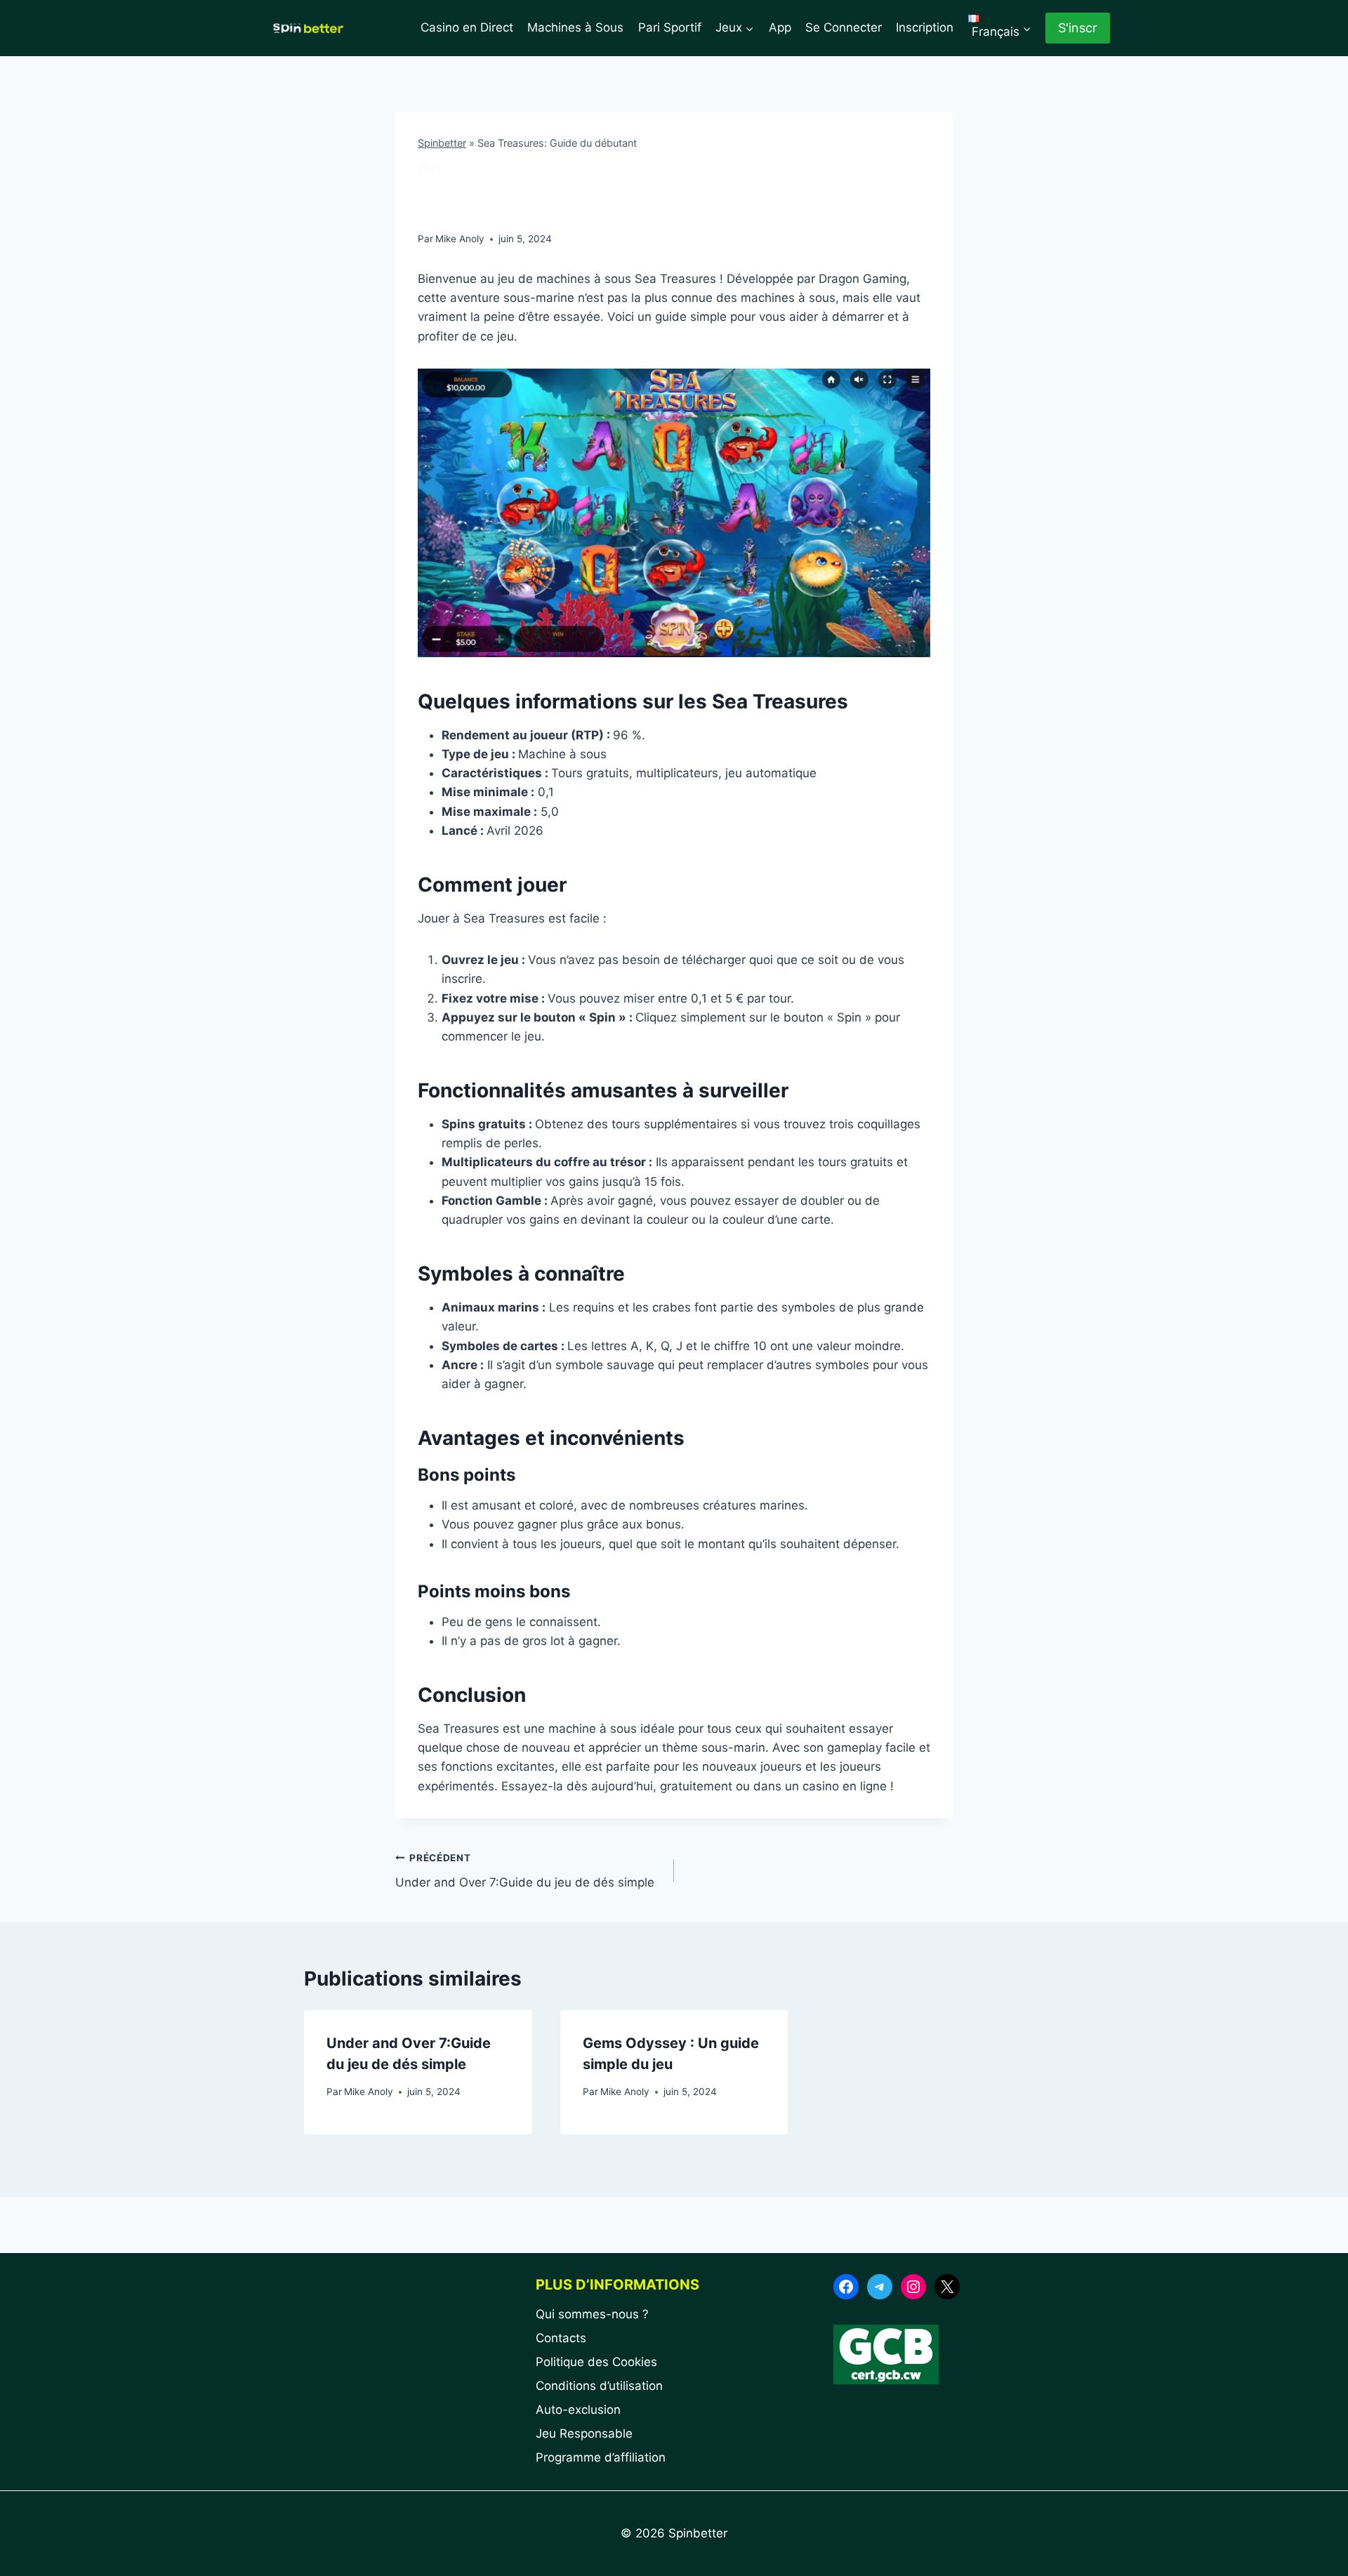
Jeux (430, 168)
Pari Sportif (670, 27)
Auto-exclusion (578, 2410)
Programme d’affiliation (601, 2457)
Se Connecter (844, 27)
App (780, 27)
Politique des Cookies (596, 2362)
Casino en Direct (467, 27)
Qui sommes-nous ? (592, 2314)
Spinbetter (442, 143)
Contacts (561, 2338)
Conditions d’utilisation (599, 2386)
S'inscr (1078, 28)
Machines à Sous (575, 27)
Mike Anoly (460, 239)
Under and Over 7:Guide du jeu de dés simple (525, 1871)
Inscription (925, 27)
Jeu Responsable (584, 2433)
